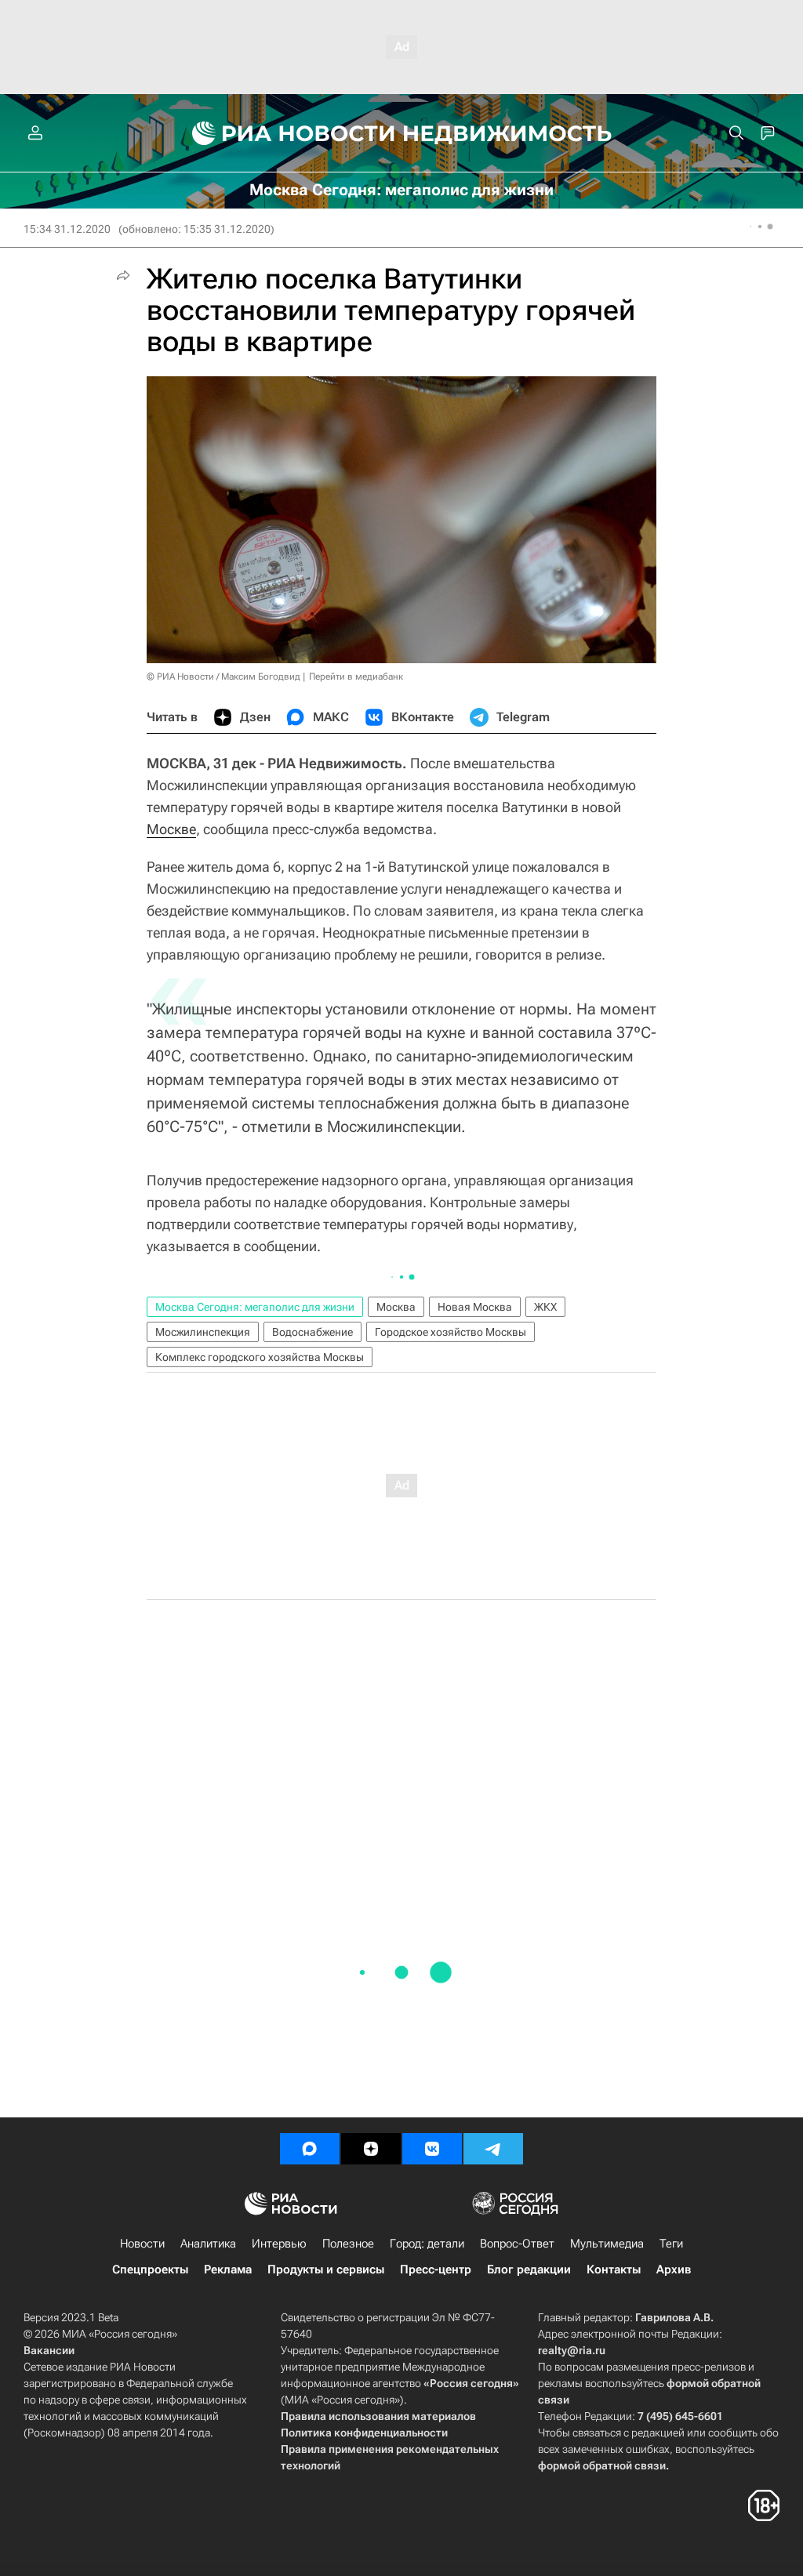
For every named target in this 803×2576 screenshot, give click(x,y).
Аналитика (208, 2244)
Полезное (348, 2244)
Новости (142, 2244)
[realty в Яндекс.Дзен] (371, 2149)
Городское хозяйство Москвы (451, 1332)
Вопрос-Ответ (517, 2244)
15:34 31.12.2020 (67, 229)
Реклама (228, 2269)
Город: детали (427, 2244)
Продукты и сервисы (326, 2269)
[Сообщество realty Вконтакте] (432, 2149)
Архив (674, 2269)
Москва (396, 1307)
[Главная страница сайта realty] (402, 133)
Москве (171, 829)
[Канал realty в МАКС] (310, 2149)
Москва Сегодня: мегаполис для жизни (255, 1307)
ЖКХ (545, 1307)
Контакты (614, 2269)
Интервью (279, 2244)
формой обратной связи (602, 2465)
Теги (671, 2244)
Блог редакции (529, 2269)
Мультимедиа (607, 2244)
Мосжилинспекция (203, 1332)
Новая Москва (475, 1307)
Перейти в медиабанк (356, 677)
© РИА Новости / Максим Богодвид (223, 677)
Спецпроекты (150, 2269)
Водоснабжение (312, 1332)
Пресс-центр (436, 2269)
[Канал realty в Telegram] (493, 2149)
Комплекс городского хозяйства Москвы (260, 1357)
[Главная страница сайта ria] (284, 133)
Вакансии (49, 2350)
